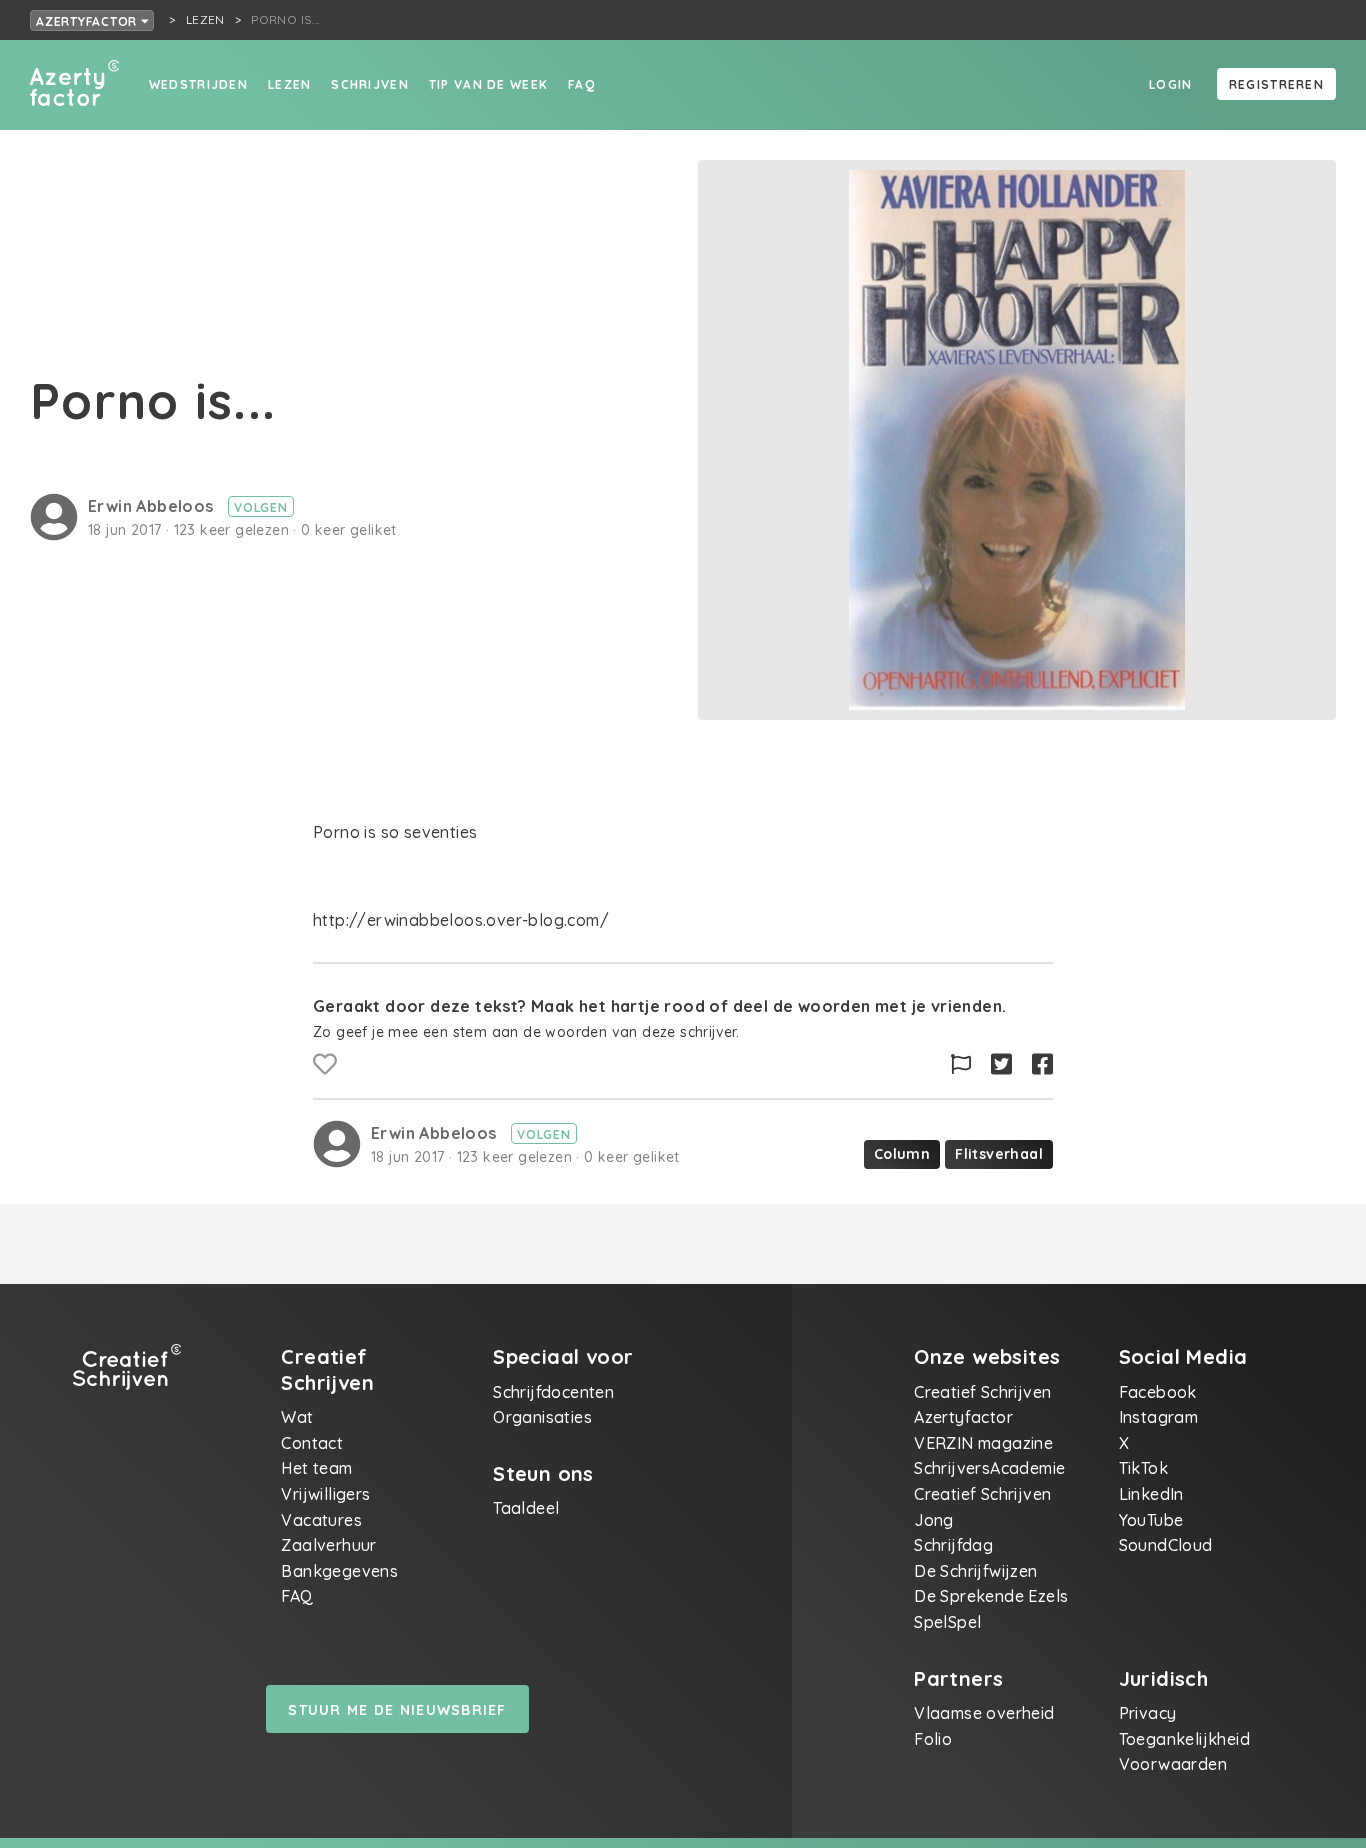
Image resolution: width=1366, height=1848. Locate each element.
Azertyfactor (88, 21)
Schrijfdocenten (553, 1392)
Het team (316, 1468)
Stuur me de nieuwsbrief (397, 1710)
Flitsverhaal (999, 1154)
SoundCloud (1166, 1545)
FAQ (581, 84)
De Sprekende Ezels (991, 1596)
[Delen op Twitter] (1001, 1064)
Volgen (261, 507)
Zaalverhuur (328, 1545)
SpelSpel (947, 1622)
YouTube (1151, 1520)
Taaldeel (526, 1508)
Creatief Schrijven (982, 1392)
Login (1170, 84)
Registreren (1276, 84)
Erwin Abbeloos (153, 506)
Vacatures (321, 1520)
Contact (312, 1443)
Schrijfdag (953, 1545)
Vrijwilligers (325, 1494)
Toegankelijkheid (1184, 1739)
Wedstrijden (198, 84)
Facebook (1158, 1392)
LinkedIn (1151, 1494)
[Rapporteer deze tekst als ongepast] (961, 1064)
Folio (933, 1739)
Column (902, 1154)
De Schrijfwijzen (975, 1571)
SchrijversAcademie (989, 1468)
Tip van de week (488, 84)
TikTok (1143, 1468)
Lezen (289, 84)
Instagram (1159, 1417)
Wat (297, 1417)
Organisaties (542, 1417)
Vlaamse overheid (984, 1713)
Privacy (1148, 1713)
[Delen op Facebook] (1042, 1064)
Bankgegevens (339, 1571)
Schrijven (370, 84)
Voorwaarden (1173, 1764)
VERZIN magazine (983, 1443)
